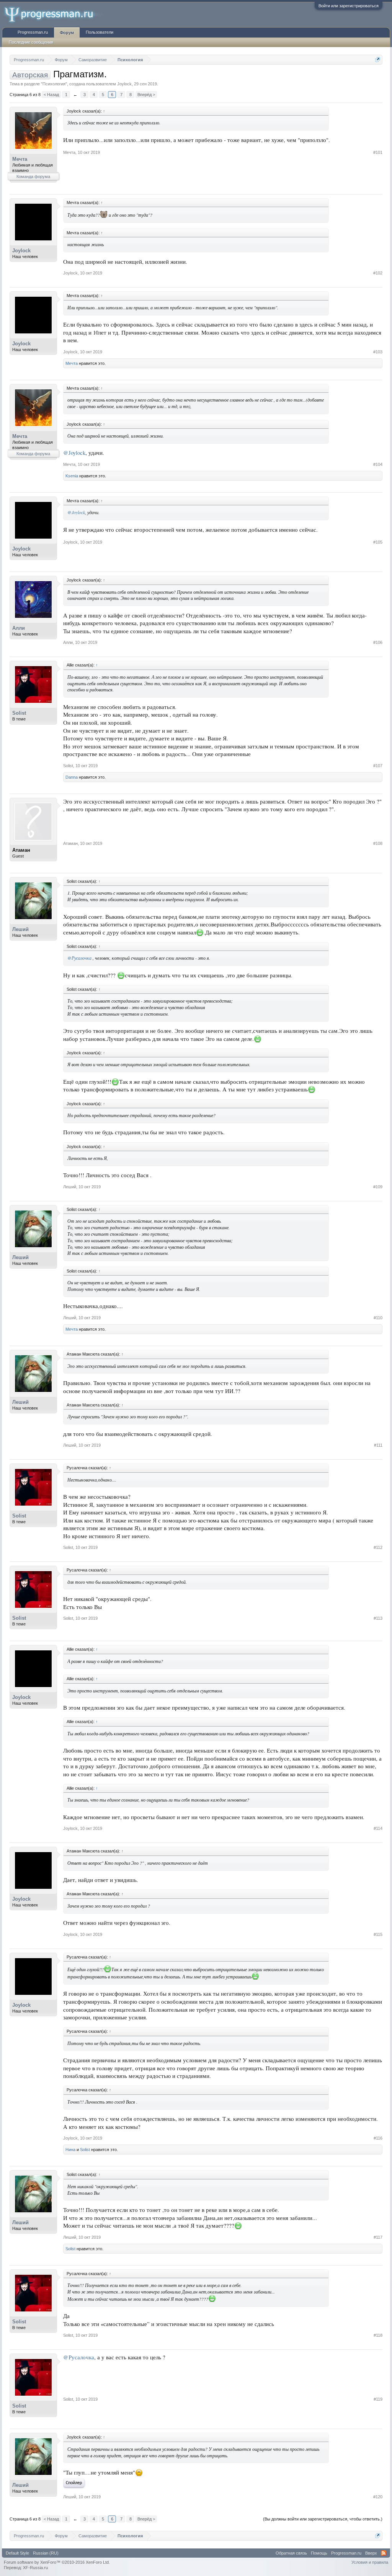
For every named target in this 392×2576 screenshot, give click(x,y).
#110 (378, 1318)
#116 (378, 2138)
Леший (20, 929)
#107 (378, 766)
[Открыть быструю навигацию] (378, 60)
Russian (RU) (46, 2553)
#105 (378, 542)
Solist (19, 713)
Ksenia (72, 476)
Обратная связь (291, 2553)
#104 (378, 464)
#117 (378, 2237)
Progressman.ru (33, 32)
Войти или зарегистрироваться (349, 6)
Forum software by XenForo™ (57, 2562)
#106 (378, 642)
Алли (19, 628)
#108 (378, 843)
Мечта (20, 159)
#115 (378, 1934)
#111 (378, 1445)
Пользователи (100, 32)
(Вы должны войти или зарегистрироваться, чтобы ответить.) (323, 2519)
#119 (378, 2399)
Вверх (371, 2553)
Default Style (17, 2553)
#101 (378, 152)
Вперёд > (146, 95)
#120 (378, 2497)
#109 (378, 1187)
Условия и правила (370, 2562)
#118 (378, 2335)
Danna (72, 777)
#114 (378, 1828)
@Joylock (74, 453)
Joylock (124, 84)
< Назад (51, 95)
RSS (384, 2553)
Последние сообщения (31, 42)
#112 (378, 1547)
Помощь (319, 2553)
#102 (378, 273)
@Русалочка (79, 958)
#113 (378, 1618)
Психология (54, 84)
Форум (67, 33)
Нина (70, 2150)
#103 (378, 352)
